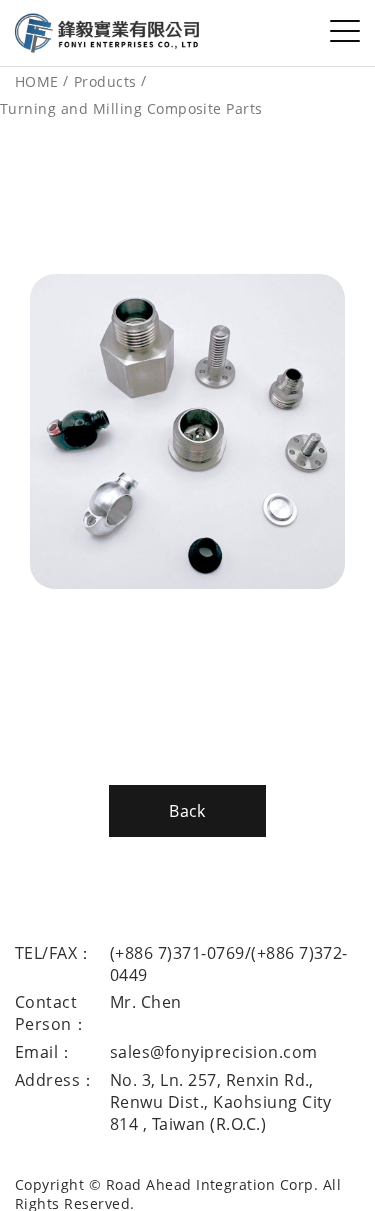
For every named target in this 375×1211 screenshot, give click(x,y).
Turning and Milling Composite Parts (131, 108)
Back (187, 811)
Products (105, 81)
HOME (37, 81)
